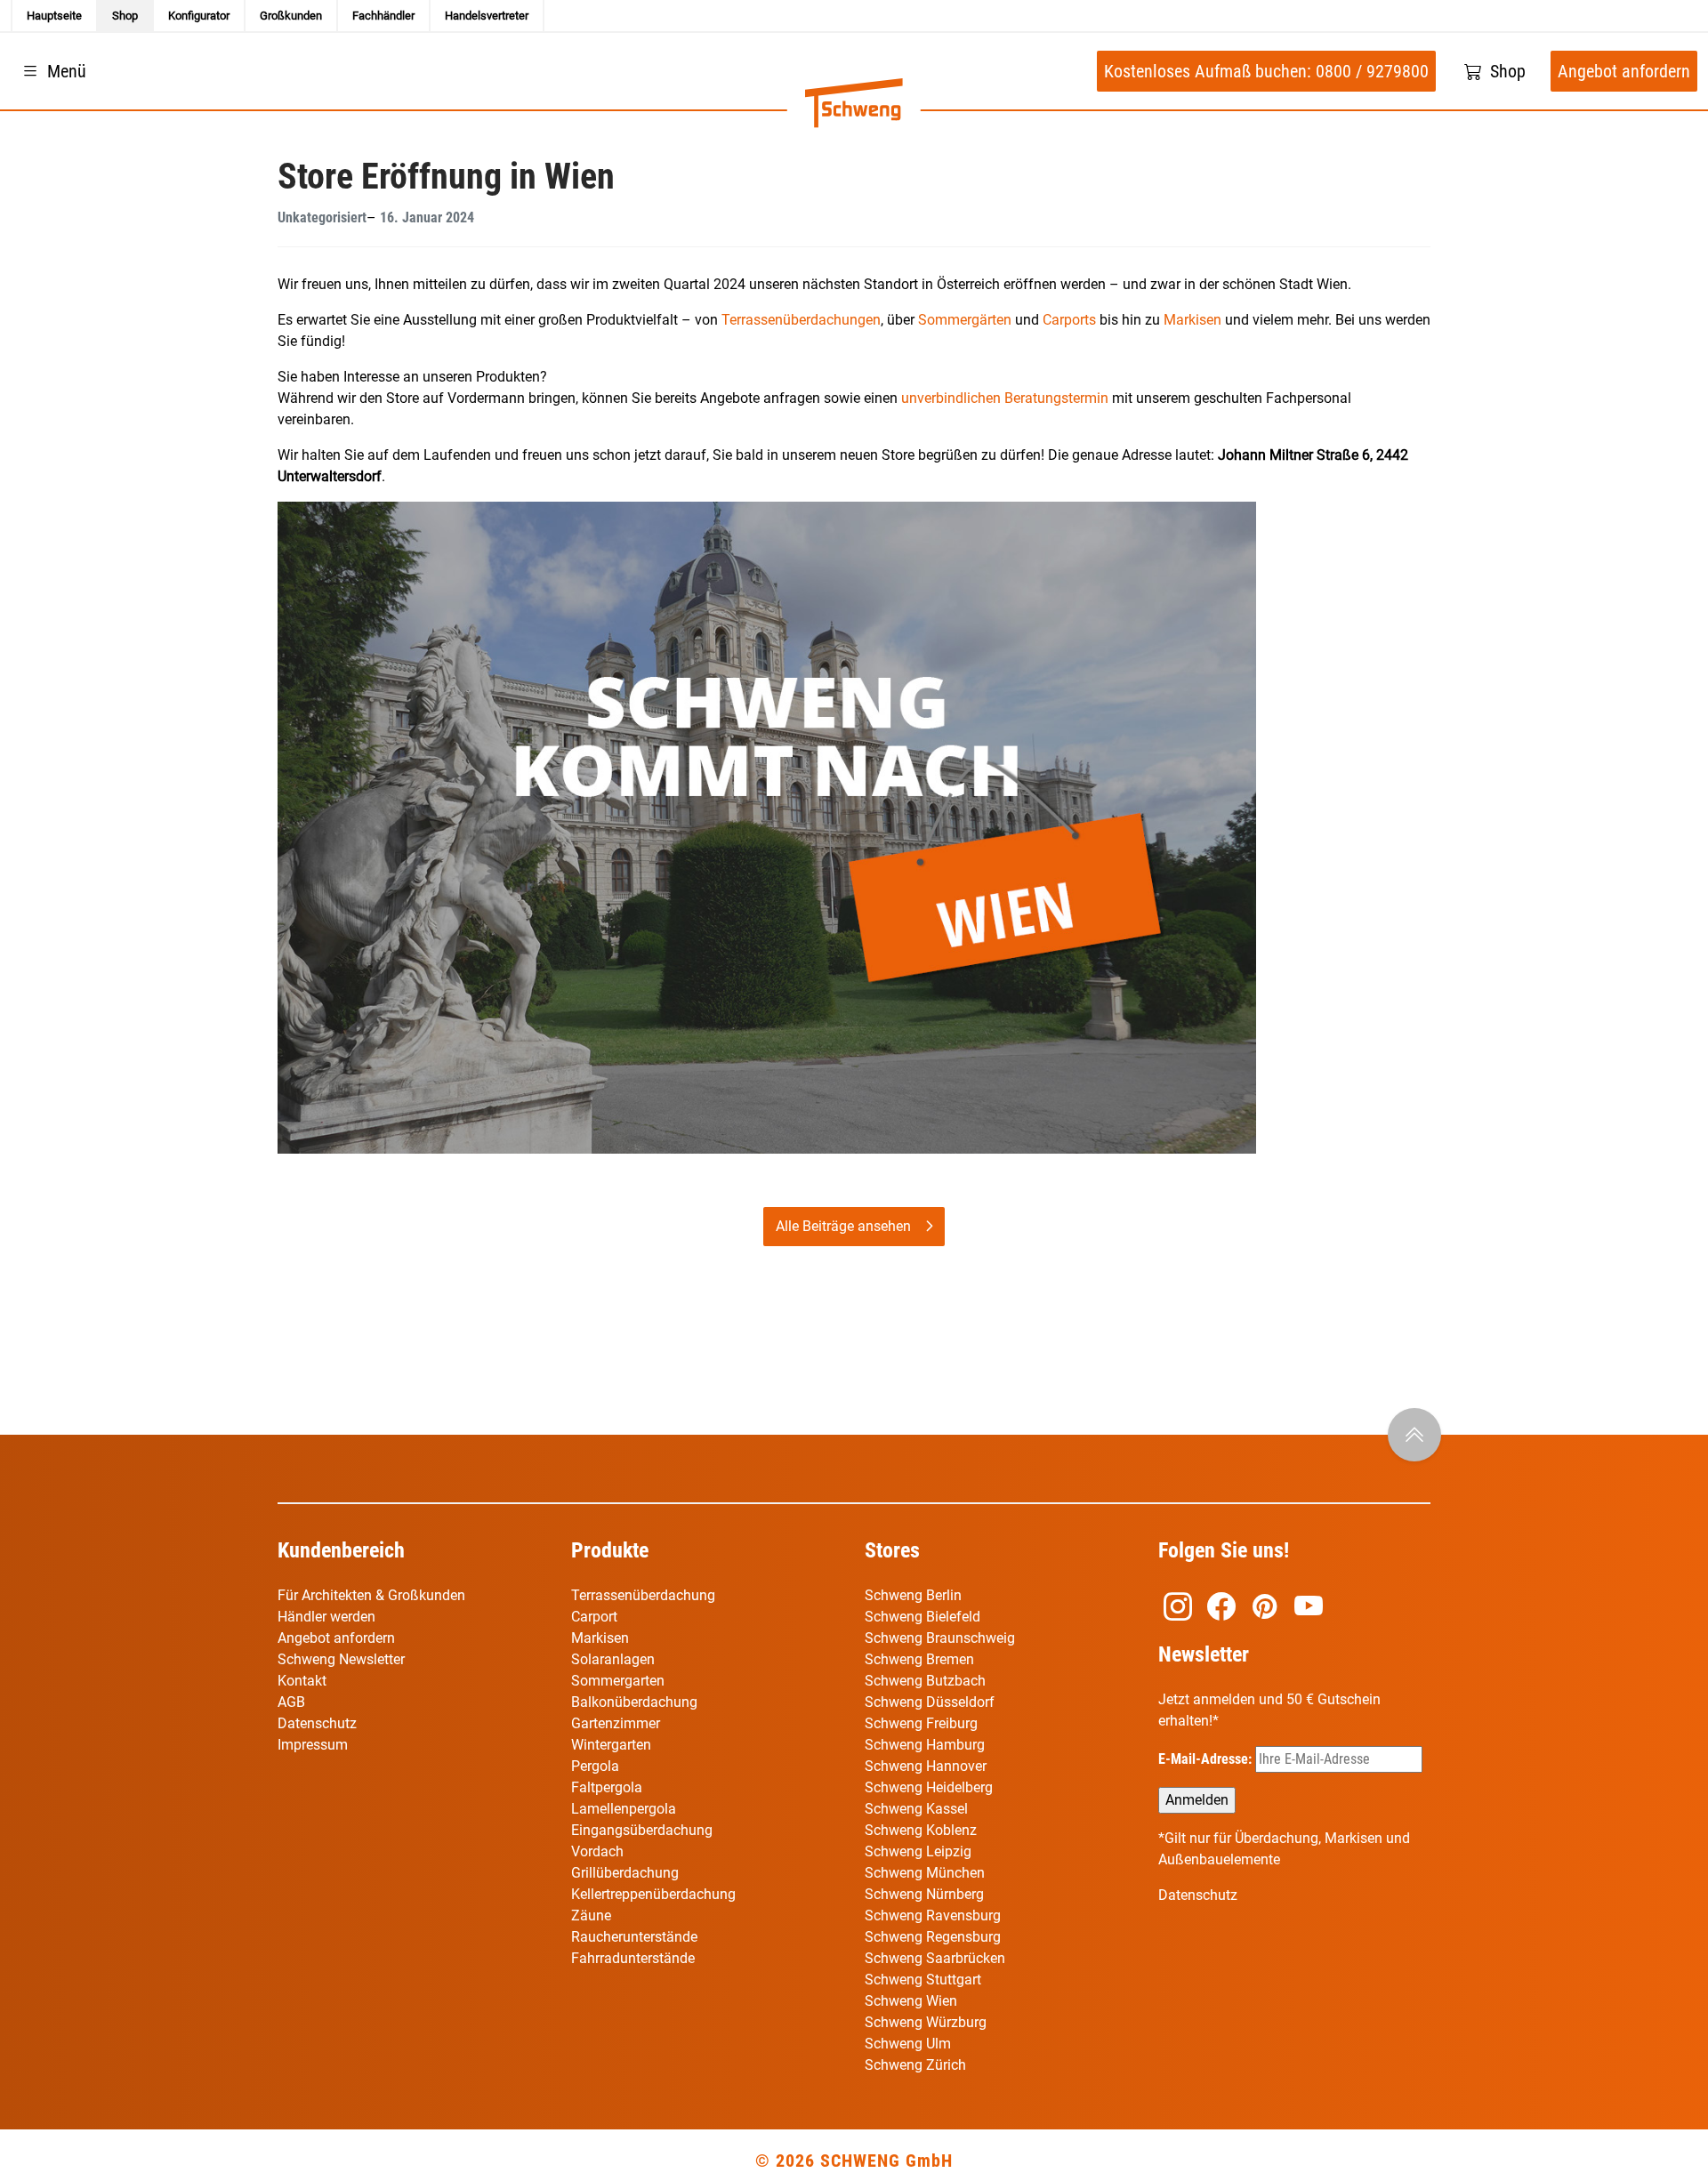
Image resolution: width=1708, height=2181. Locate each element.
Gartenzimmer (616, 1723)
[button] (52, 71)
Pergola (595, 1766)
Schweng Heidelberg (929, 1787)
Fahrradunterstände (633, 1958)
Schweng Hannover (926, 1766)
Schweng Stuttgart (923, 1980)
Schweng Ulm (908, 2044)
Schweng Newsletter (341, 1659)
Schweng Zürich (915, 2065)
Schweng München (925, 1873)
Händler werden (326, 1617)
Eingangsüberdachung (642, 1830)
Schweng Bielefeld (922, 1617)
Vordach (597, 1851)
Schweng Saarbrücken (935, 1958)
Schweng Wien (911, 2001)
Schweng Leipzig (918, 1851)
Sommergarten (618, 1681)
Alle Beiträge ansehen (843, 1226)
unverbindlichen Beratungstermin (1005, 398)
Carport (594, 1617)
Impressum (313, 1745)
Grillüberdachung (627, 1873)
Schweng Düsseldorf (930, 1702)
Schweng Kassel (916, 1809)
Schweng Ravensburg (933, 1915)
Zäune (591, 1915)
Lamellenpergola (624, 1809)
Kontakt (302, 1681)
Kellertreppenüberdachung (653, 1894)
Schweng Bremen (919, 1659)
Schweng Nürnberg (924, 1894)
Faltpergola (607, 1787)
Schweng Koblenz (921, 1830)
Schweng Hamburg (925, 1745)
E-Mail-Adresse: (1207, 1759)
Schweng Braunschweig (940, 1638)
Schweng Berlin (913, 1595)
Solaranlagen (613, 1659)
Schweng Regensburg (933, 1937)
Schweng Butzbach (925, 1681)
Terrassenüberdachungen (801, 320)
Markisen (1192, 320)
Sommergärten (965, 320)
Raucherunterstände (634, 1937)
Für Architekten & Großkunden (371, 1595)
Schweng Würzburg (926, 2022)
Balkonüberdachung (634, 1702)
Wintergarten (611, 1745)
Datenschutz (317, 1723)
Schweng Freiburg (921, 1723)
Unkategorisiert (322, 217)
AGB (291, 1702)
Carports (1069, 320)
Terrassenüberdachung (643, 1595)
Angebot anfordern (336, 1638)
